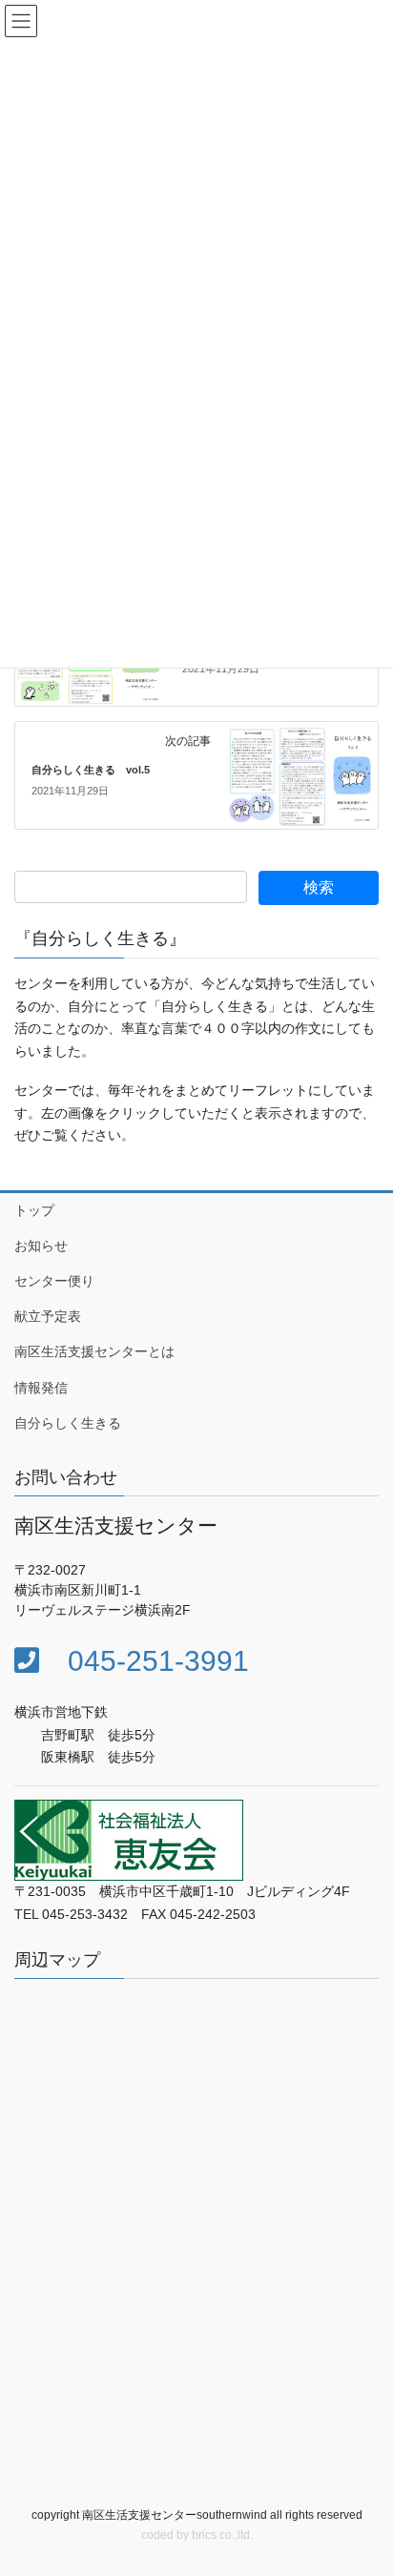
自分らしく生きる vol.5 (91, 770)
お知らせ (41, 1246)
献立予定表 (48, 1316)
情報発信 (41, 1388)
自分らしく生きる (68, 1423)
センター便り (54, 1281)
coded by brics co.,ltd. (197, 2535)
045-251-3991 (144, 1661)
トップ (34, 1210)
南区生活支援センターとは (94, 1351)
